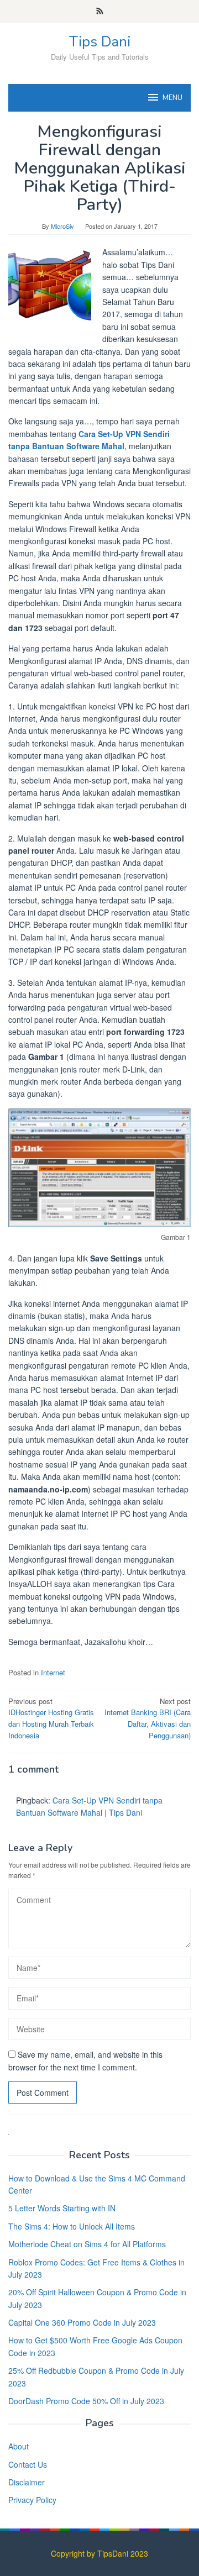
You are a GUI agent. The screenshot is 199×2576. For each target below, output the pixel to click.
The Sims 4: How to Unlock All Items (72, 2226)
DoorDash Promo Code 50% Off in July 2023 (86, 2401)
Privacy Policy (32, 2500)
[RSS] (100, 12)
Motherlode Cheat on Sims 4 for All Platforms (87, 2244)
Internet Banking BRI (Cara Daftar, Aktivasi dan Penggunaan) (148, 1718)
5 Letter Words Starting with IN (62, 2208)
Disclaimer (27, 2482)
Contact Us (28, 2464)
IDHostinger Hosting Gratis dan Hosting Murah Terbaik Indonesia (51, 1718)
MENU (172, 98)
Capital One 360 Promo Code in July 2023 (82, 2322)
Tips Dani (100, 42)
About (19, 2446)
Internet (53, 1672)
